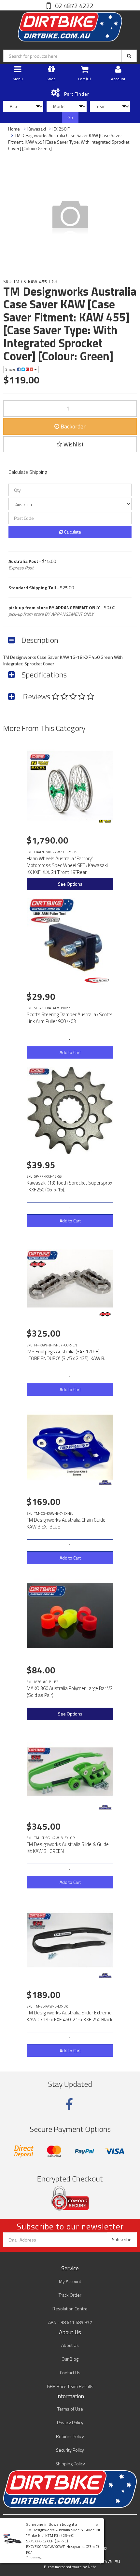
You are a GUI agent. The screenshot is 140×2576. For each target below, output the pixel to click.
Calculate (72, 532)
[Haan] (105, 821)
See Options (70, 884)
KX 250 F (61, 129)
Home (14, 129)
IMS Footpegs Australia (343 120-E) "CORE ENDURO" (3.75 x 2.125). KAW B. (66, 1355)
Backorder (72, 426)
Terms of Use (70, 2409)
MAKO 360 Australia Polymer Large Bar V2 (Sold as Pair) (70, 1692)
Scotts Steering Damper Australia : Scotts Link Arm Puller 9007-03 (70, 1018)
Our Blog (70, 2359)
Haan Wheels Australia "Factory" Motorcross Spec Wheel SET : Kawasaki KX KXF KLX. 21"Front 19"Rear (67, 865)
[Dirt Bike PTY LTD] (70, 25)
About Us (70, 2345)
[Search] (129, 56)
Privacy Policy (70, 2422)
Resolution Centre (70, 2309)
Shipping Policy (70, 2464)
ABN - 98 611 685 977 (70, 2322)
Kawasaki (37, 129)
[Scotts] (98, 980)
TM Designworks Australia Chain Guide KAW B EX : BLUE (66, 1523)
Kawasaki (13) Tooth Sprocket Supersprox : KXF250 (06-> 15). (70, 1186)
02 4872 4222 (74, 6)
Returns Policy (70, 2436)
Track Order (70, 2295)
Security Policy (70, 2450)
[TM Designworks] (105, 1482)
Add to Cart (70, 1052)
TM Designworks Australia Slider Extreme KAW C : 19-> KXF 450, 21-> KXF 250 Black (70, 2016)
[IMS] (105, 1314)
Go (70, 117)
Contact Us (70, 2373)
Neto (92, 2567)
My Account (70, 2281)
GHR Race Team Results (70, 2386)
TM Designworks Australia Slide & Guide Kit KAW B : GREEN (68, 1848)
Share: (11, 369)
